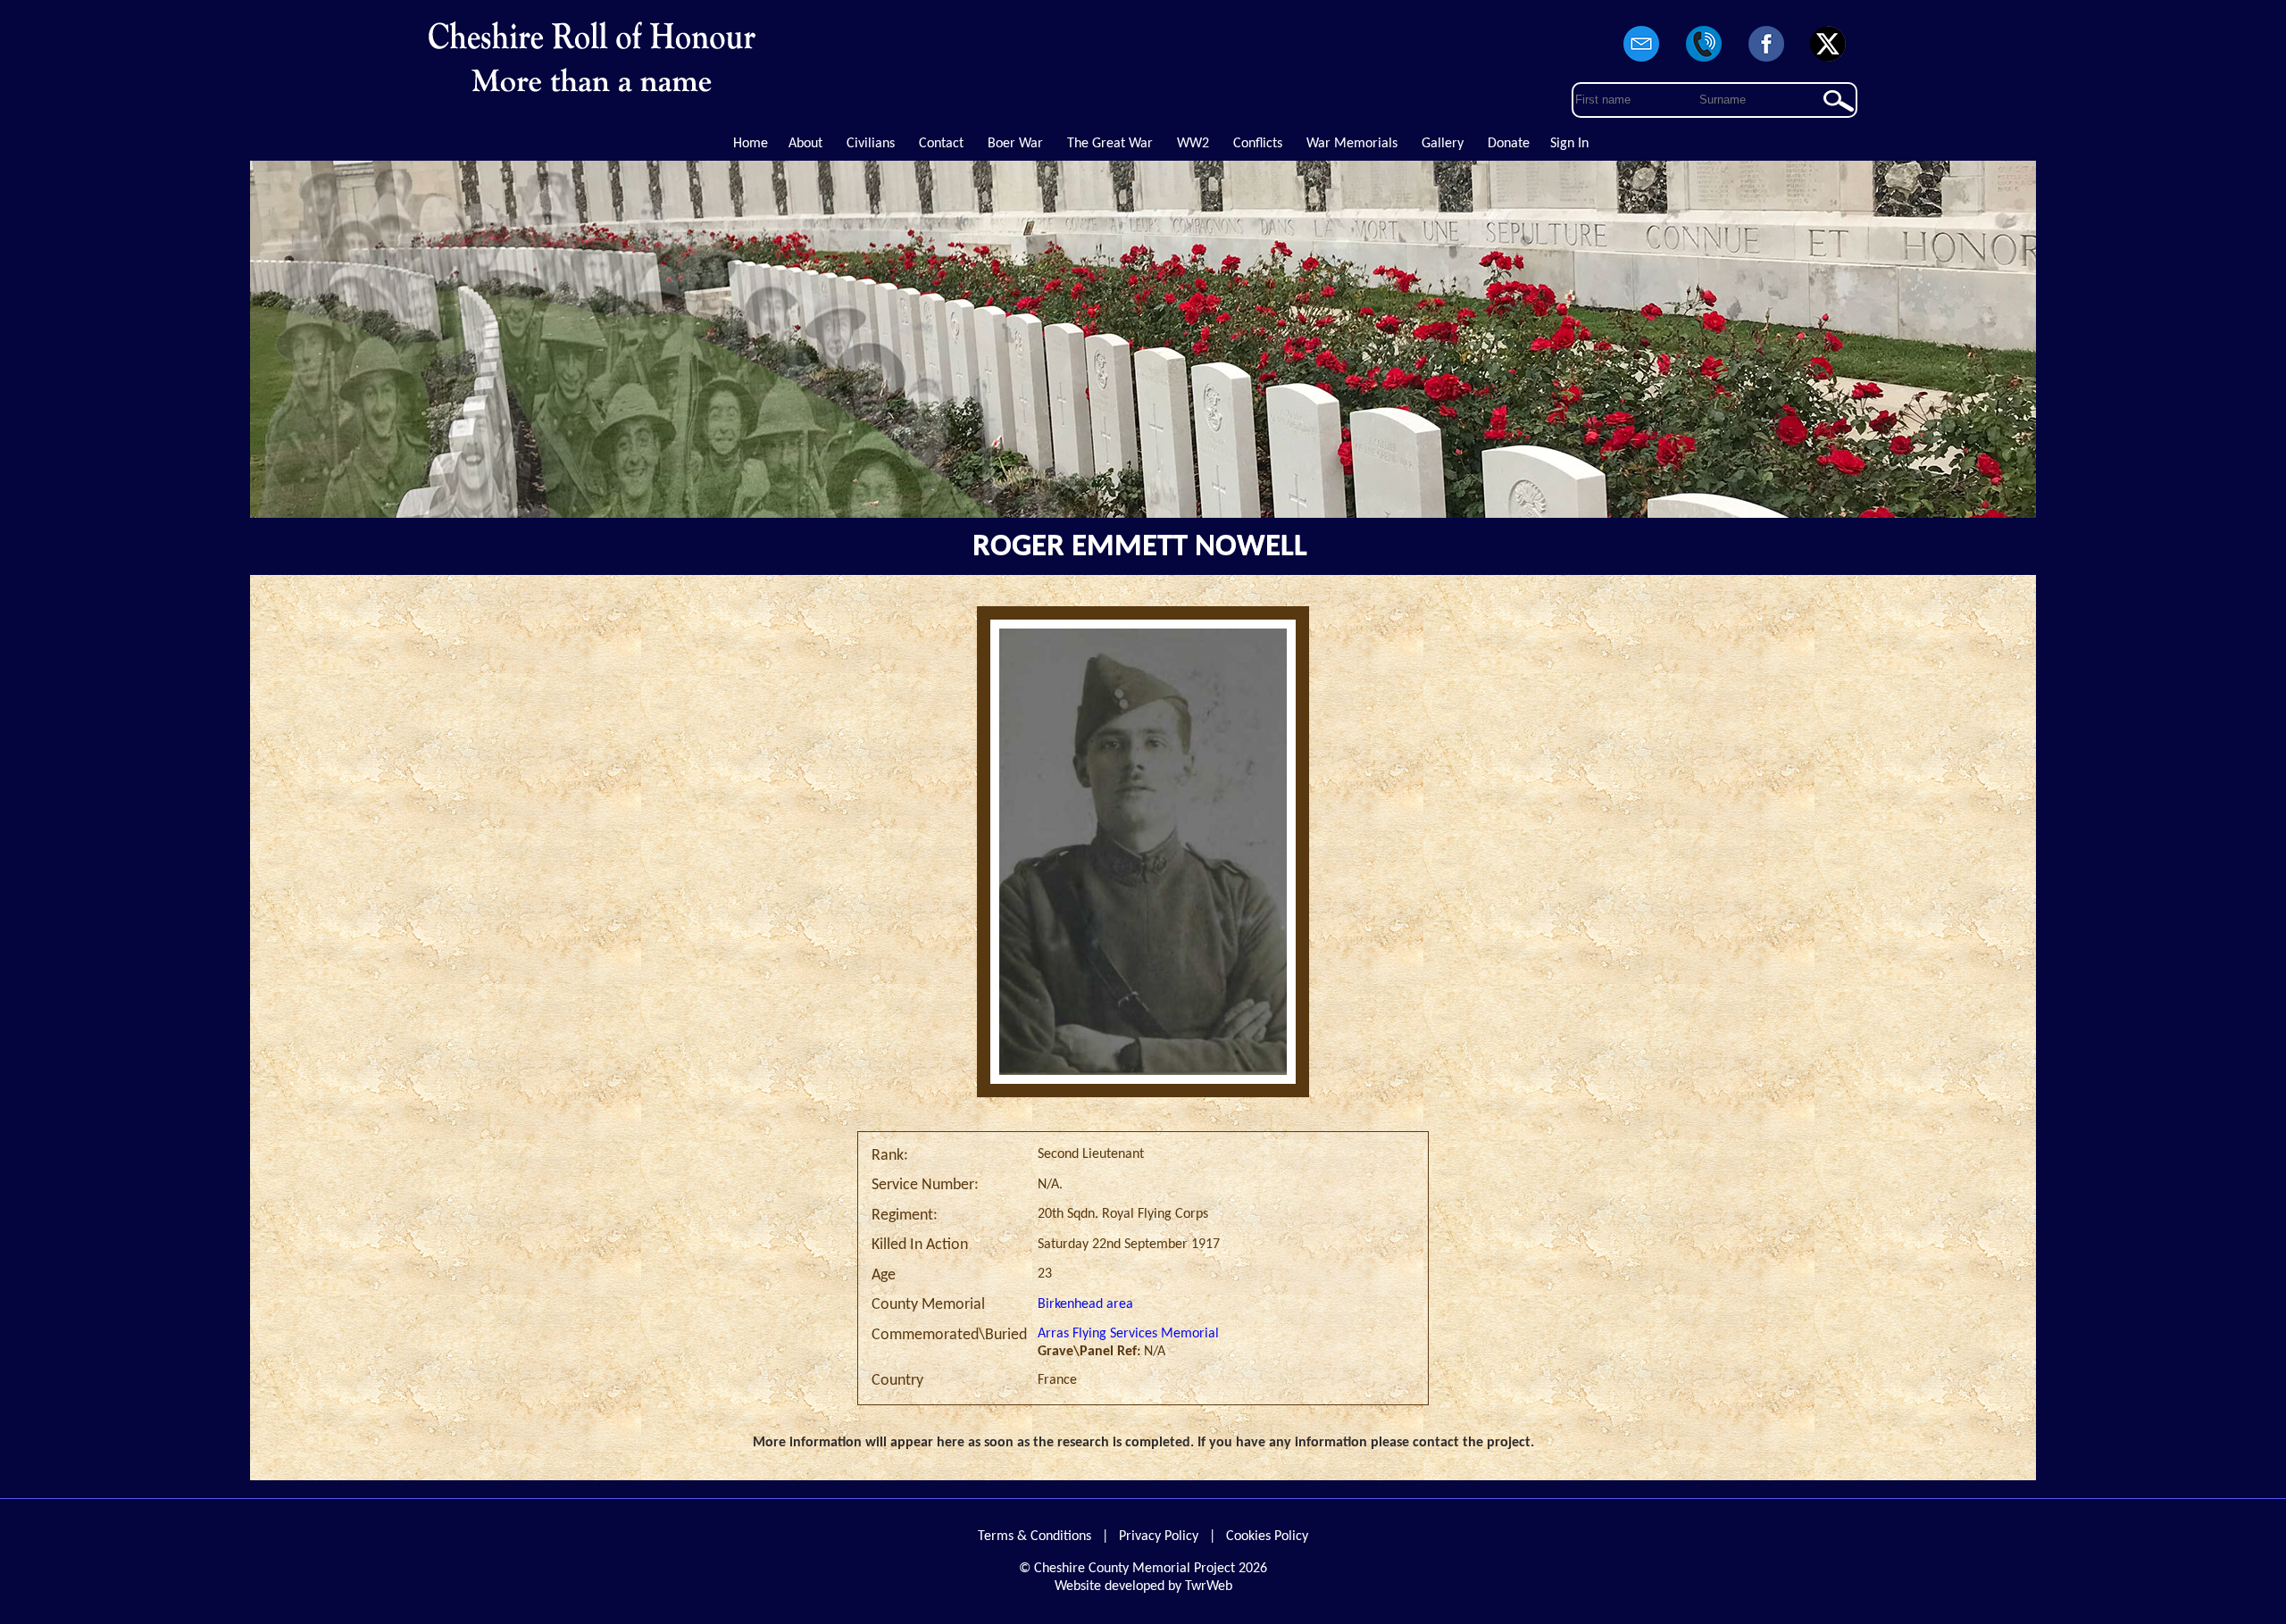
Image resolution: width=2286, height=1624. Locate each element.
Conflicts (1258, 144)
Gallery (1443, 144)
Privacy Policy (1159, 1537)
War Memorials (1352, 144)
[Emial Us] (1642, 62)
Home (751, 144)
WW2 (1193, 144)
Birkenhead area (1085, 1304)
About (805, 144)
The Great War (1110, 144)
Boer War (1015, 144)
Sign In (1569, 144)
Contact (941, 144)
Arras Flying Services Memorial (1128, 1334)
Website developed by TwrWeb (1143, 1587)
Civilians (871, 144)
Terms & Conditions (1035, 1537)
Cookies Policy (1267, 1537)
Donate (1509, 144)
